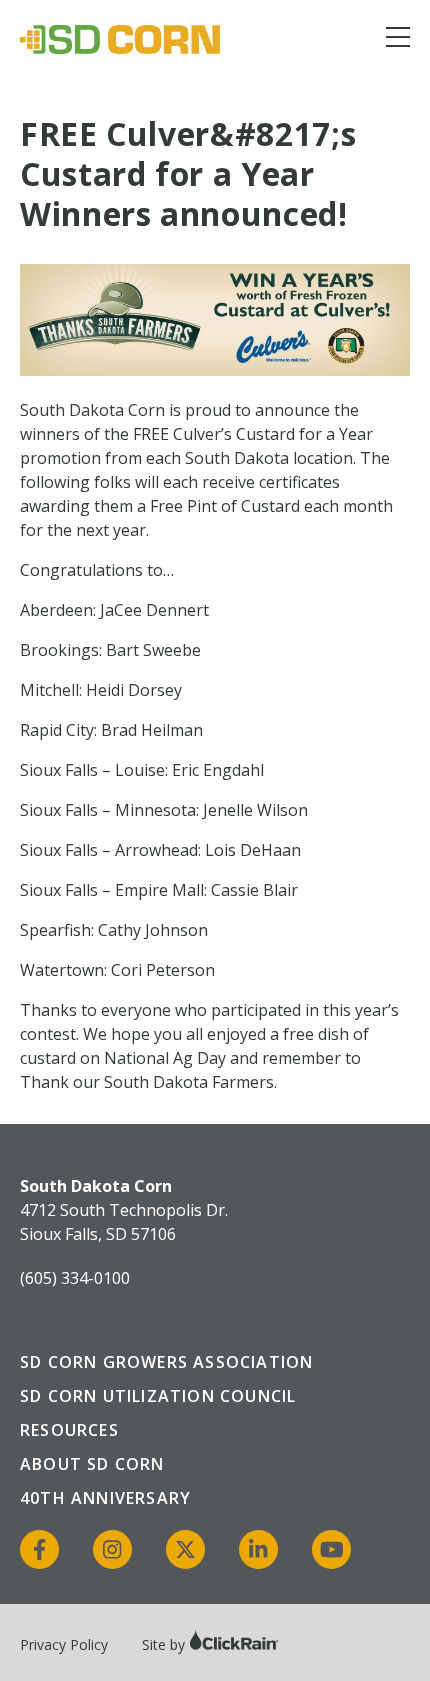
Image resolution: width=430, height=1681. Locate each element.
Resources (69, 1430)
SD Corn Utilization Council (158, 1396)
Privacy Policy (64, 1644)
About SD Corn (92, 1464)
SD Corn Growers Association (166, 1362)
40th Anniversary (105, 1498)
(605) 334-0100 (75, 1278)
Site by (165, 1644)
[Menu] (398, 40)
